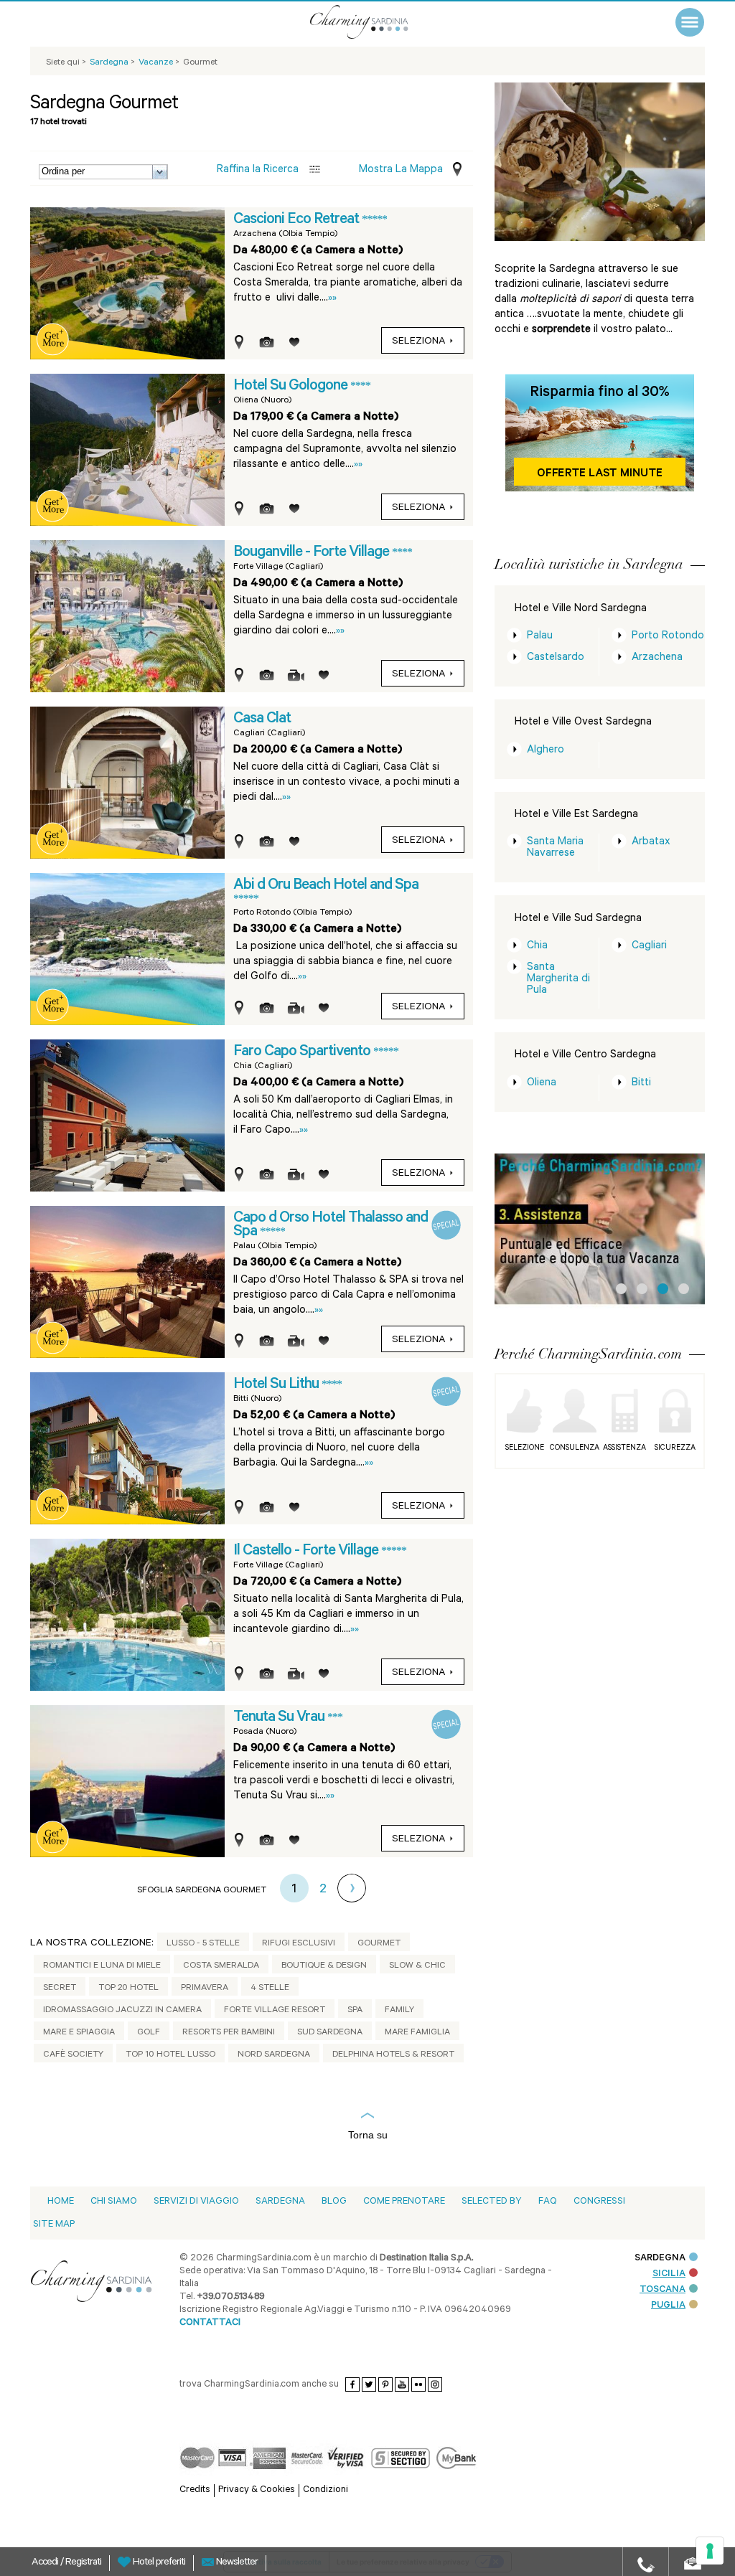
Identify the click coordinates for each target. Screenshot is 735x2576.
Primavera (205, 1988)
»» (332, 299)
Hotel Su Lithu (277, 1385)
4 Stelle (270, 1988)
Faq (548, 2202)
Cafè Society (73, 2055)
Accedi (46, 2563)
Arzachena (657, 658)
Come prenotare (404, 2202)
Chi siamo (114, 2202)
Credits (195, 2490)
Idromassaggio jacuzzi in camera (122, 2011)
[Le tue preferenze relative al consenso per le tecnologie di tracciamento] (710, 2551)
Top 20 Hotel (128, 1988)
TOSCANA (663, 2290)
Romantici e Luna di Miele (102, 1966)
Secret (60, 1988)
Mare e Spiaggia (79, 2033)
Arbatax (651, 843)
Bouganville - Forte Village (313, 553)
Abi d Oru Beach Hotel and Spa (326, 886)
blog (334, 2202)
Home (61, 2202)
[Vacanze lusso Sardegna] (378, 22)
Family (399, 2011)
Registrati (83, 2563)
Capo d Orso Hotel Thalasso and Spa (331, 1226)
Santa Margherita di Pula (558, 980)
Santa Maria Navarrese (555, 848)
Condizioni (326, 2490)
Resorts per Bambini (229, 2033)
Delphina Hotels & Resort (393, 2055)
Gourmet (379, 1944)
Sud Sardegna (330, 2033)
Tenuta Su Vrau (280, 1718)
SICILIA (669, 2274)
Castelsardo (556, 658)
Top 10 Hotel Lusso (170, 2055)
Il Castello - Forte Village (307, 1552)
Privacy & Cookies (257, 2490)
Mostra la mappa (401, 170)
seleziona (419, 342)
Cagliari (649, 947)
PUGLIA (668, 2306)
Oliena (542, 1084)
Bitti (641, 1084)
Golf (149, 2033)
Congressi (599, 2202)
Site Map (54, 2225)
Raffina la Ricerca (258, 170)
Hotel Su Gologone (292, 387)
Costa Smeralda (221, 1966)
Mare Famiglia (417, 2033)
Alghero (546, 751)
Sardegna (280, 2202)
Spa (355, 2011)
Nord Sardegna (274, 2055)
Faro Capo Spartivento (303, 1052)
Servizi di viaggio (196, 2202)
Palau (540, 637)
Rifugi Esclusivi (299, 1944)
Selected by (492, 2202)
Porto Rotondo (668, 637)
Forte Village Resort (275, 2011)
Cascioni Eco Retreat (298, 220)
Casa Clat (262, 720)
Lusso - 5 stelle (203, 1944)
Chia (537, 947)
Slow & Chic (417, 1966)
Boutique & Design (324, 1966)
